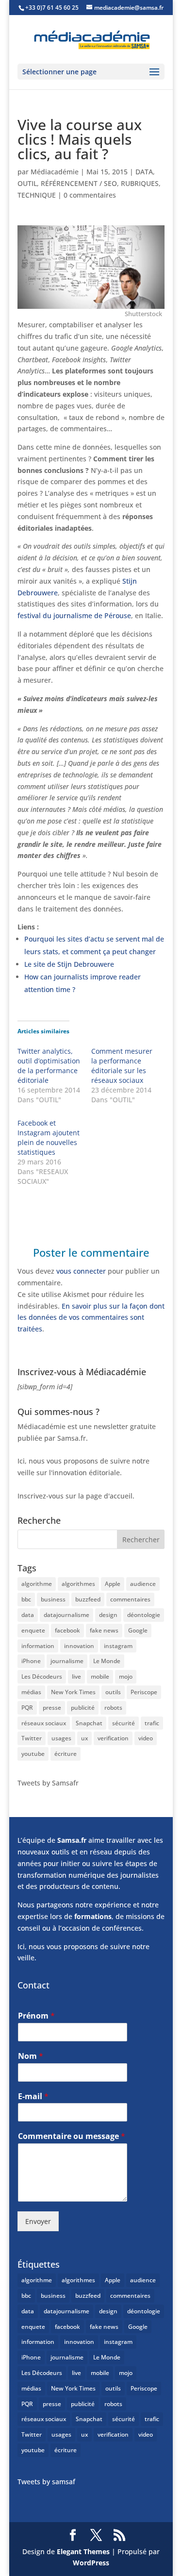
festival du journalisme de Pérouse (74, 615)
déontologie (144, 1615)
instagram (118, 1646)
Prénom (36, 2016)
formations (93, 1916)
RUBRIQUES (140, 183)
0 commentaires (90, 195)
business (53, 1599)
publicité (83, 1708)
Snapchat (89, 1723)
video (146, 1738)
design (108, 1615)
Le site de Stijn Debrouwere (69, 964)
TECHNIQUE (37, 195)
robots (113, 1708)
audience (143, 1584)
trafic (152, 1723)
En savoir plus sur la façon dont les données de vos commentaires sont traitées (91, 1318)
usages (61, 1738)
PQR (27, 1708)
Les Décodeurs (42, 1676)
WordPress (91, 2563)
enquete (33, 1630)
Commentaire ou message (72, 2136)
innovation (79, 1646)
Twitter (32, 1738)
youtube (33, 1754)
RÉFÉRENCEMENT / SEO (79, 183)
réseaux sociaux (44, 1723)
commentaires (130, 1599)
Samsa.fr (72, 1840)
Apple (113, 1584)
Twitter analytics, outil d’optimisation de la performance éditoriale (49, 1066)
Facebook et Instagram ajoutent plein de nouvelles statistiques (49, 1137)
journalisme (67, 1661)
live (76, 1676)
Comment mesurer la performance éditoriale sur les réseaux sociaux (122, 1066)
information (38, 1646)
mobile (100, 1676)
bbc (26, 1599)
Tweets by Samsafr (48, 1783)
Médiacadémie (55, 172)
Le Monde (107, 1661)
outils (113, 1692)
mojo (126, 1676)
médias (31, 1692)
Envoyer (38, 2221)
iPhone (31, 1661)
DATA (144, 172)
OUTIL (27, 183)
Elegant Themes (83, 2551)
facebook (67, 1630)
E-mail (33, 2096)
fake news (104, 1630)
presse (52, 1708)
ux (84, 1738)
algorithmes (78, 1584)
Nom (31, 2056)
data (28, 1615)
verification (113, 1738)
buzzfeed (88, 1599)
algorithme (37, 1584)
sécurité (124, 1723)
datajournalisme (66, 1615)
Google (138, 1630)
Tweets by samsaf (46, 2482)
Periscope (144, 1692)
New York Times (73, 1692)
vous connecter (81, 1271)
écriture (66, 1754)
